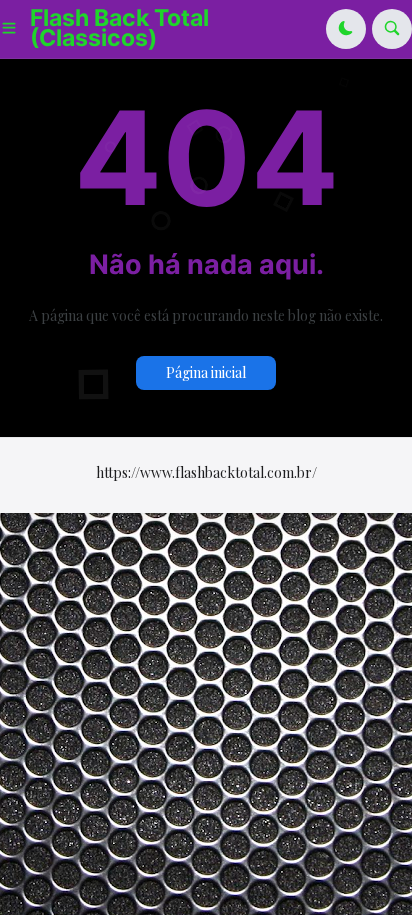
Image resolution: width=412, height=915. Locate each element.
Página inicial (206, 372)
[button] (15, 29)
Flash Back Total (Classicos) (119, 28)
